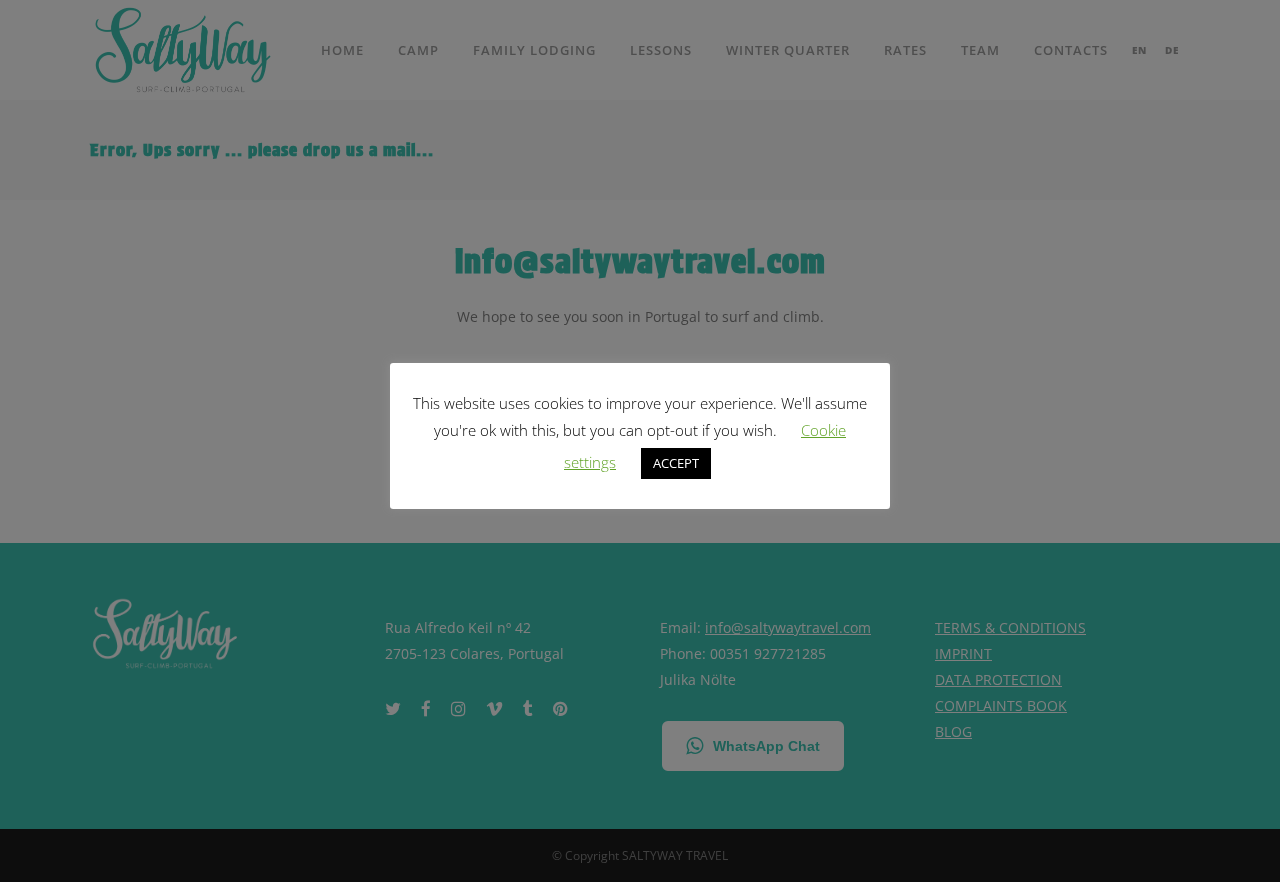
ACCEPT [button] (676, 463)
